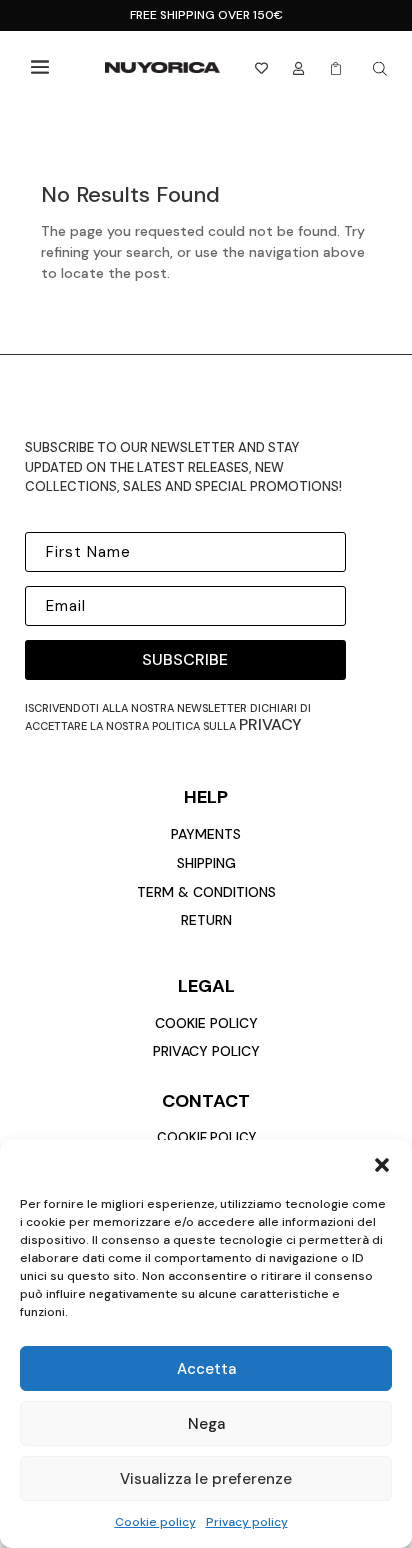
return (206, 920)
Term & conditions (206, 892)
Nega (206, 1424)
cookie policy (206, 1023)
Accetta (206, 1369)
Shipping (206, 863)
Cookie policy (155, 1522)
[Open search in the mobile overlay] (380, 68)
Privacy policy (247, 1522)
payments (206, 834)
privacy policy (206, 1051)
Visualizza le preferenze (206, 1479)
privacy (270, 724)
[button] (382, 1165)
